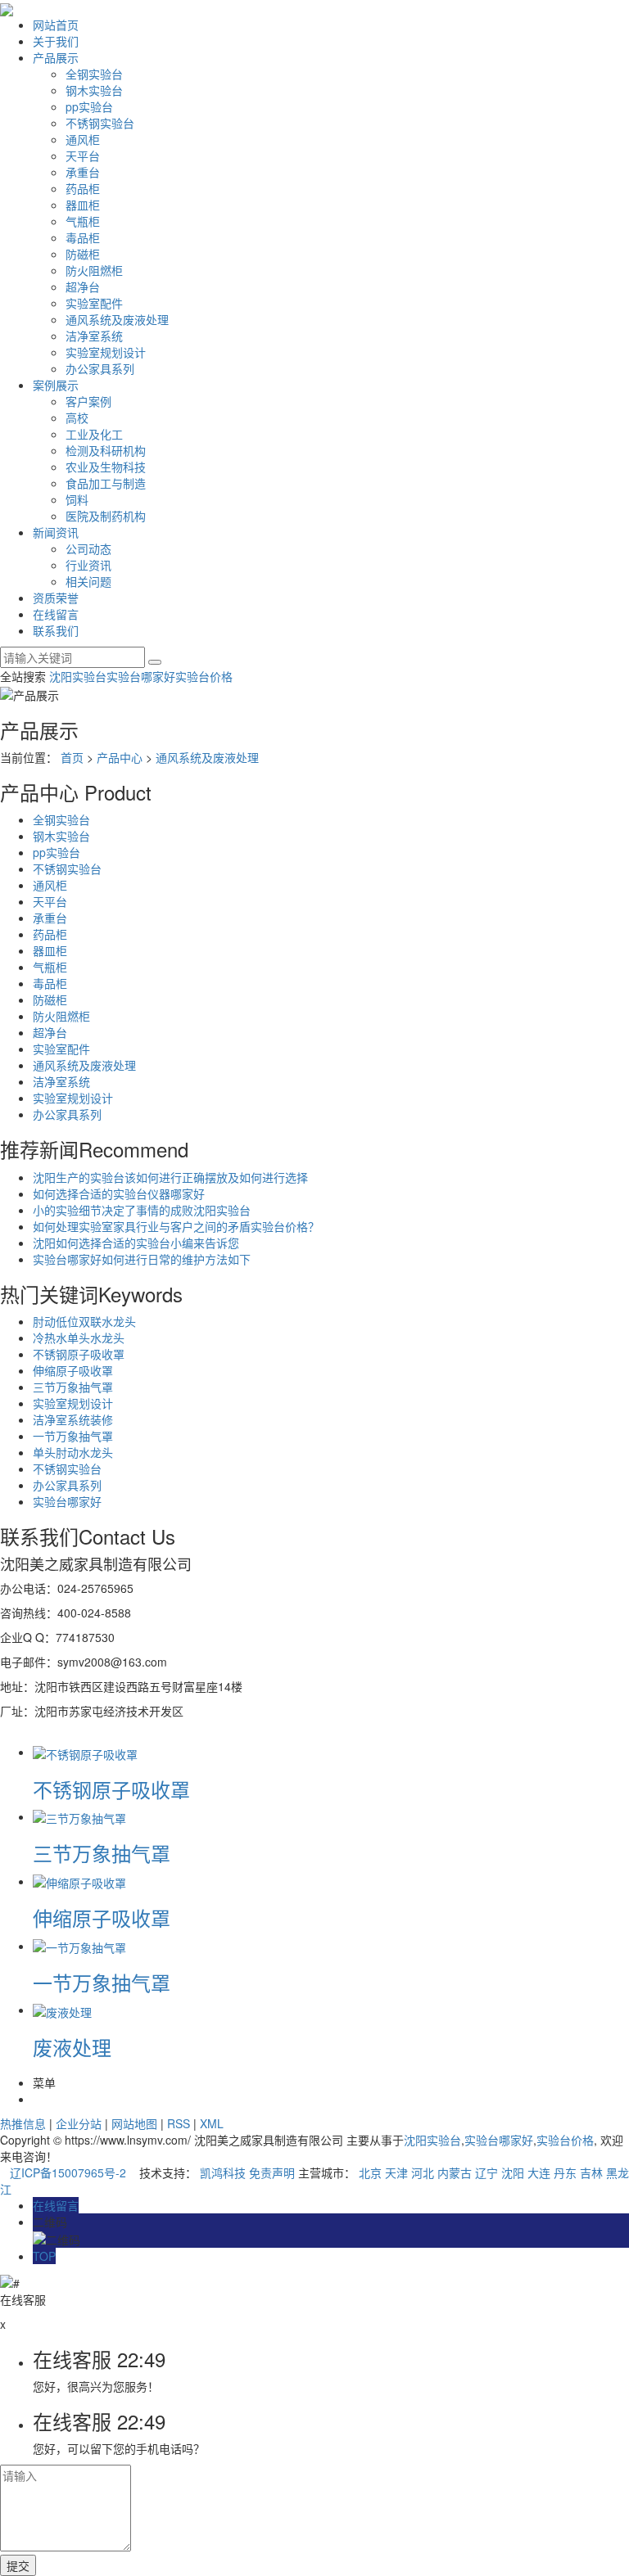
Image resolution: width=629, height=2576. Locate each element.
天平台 (83, 156)
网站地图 (134, 2123)
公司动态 (88, 548)
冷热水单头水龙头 (79, 1338)
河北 (423, 2172)
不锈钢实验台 (100, 123)
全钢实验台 (94, 74)
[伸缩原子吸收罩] (79, 1881)
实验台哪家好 (141, 676)
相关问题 (88, 581)
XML (212, 2123)
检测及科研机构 (106, 450)
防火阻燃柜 (94, 270)
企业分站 (79, 2123)
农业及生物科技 (106, 467)
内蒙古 (455, 2172)
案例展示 (56, 385)
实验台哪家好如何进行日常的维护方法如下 (142, 1259)
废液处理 (72, 2047)
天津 (396, 2172)
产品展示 (56, 57)
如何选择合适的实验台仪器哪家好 (119, 1193)
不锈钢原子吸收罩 (79, 1354)
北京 (370, 2172)
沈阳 (513, 2172)
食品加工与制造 (106, 483)
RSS (179, 2123)
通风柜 (83, 139)
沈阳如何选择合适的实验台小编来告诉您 (136, 1243)
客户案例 (88, 401)
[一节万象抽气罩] (79, 1946)
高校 (77, 417)
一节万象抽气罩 (73, 1436)
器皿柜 (83, 205)
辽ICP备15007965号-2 (68, 2172)
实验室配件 (94, 303)
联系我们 (56, 630)
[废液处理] (62, 2010)
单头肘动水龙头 (73, 1452)
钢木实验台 (94, 90)
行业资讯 (88, 565)
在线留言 (56, 614)
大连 (539, 2172)
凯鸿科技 (223, 2172)
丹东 (565, 2172)
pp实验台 (89, 106)
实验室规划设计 (106, 352)
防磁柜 (83, 254)
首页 (72, 757)
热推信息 (23, 2123)
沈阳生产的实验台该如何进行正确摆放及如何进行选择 (170, 1177)
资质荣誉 (56, 598)
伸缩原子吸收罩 (73, 1370)
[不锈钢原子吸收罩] (85, 1752)
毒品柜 (83, 237)
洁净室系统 (94, 336)
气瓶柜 (83, 221)
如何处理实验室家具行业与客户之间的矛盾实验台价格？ (176, 1226)
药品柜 (83, 188)
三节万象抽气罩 (73, 1387)
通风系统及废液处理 (117, 319)
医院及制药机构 (106, 516)
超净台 (83, 286)
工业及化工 (94, 434)
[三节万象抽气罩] (79, 1816)
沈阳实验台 (78, 676)
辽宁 (486, 2172)
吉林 (591, 2172)
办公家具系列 (100, 368)
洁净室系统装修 (73, 1419)
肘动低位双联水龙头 (84, 1321)
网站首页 (56, 25)
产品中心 (120, 757)
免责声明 (272, 2172)
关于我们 (56, 41)
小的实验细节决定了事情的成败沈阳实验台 (142, 1210)
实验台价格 (204, 676)
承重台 (83, 172)
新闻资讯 (56, 532)
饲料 (77, 499)
